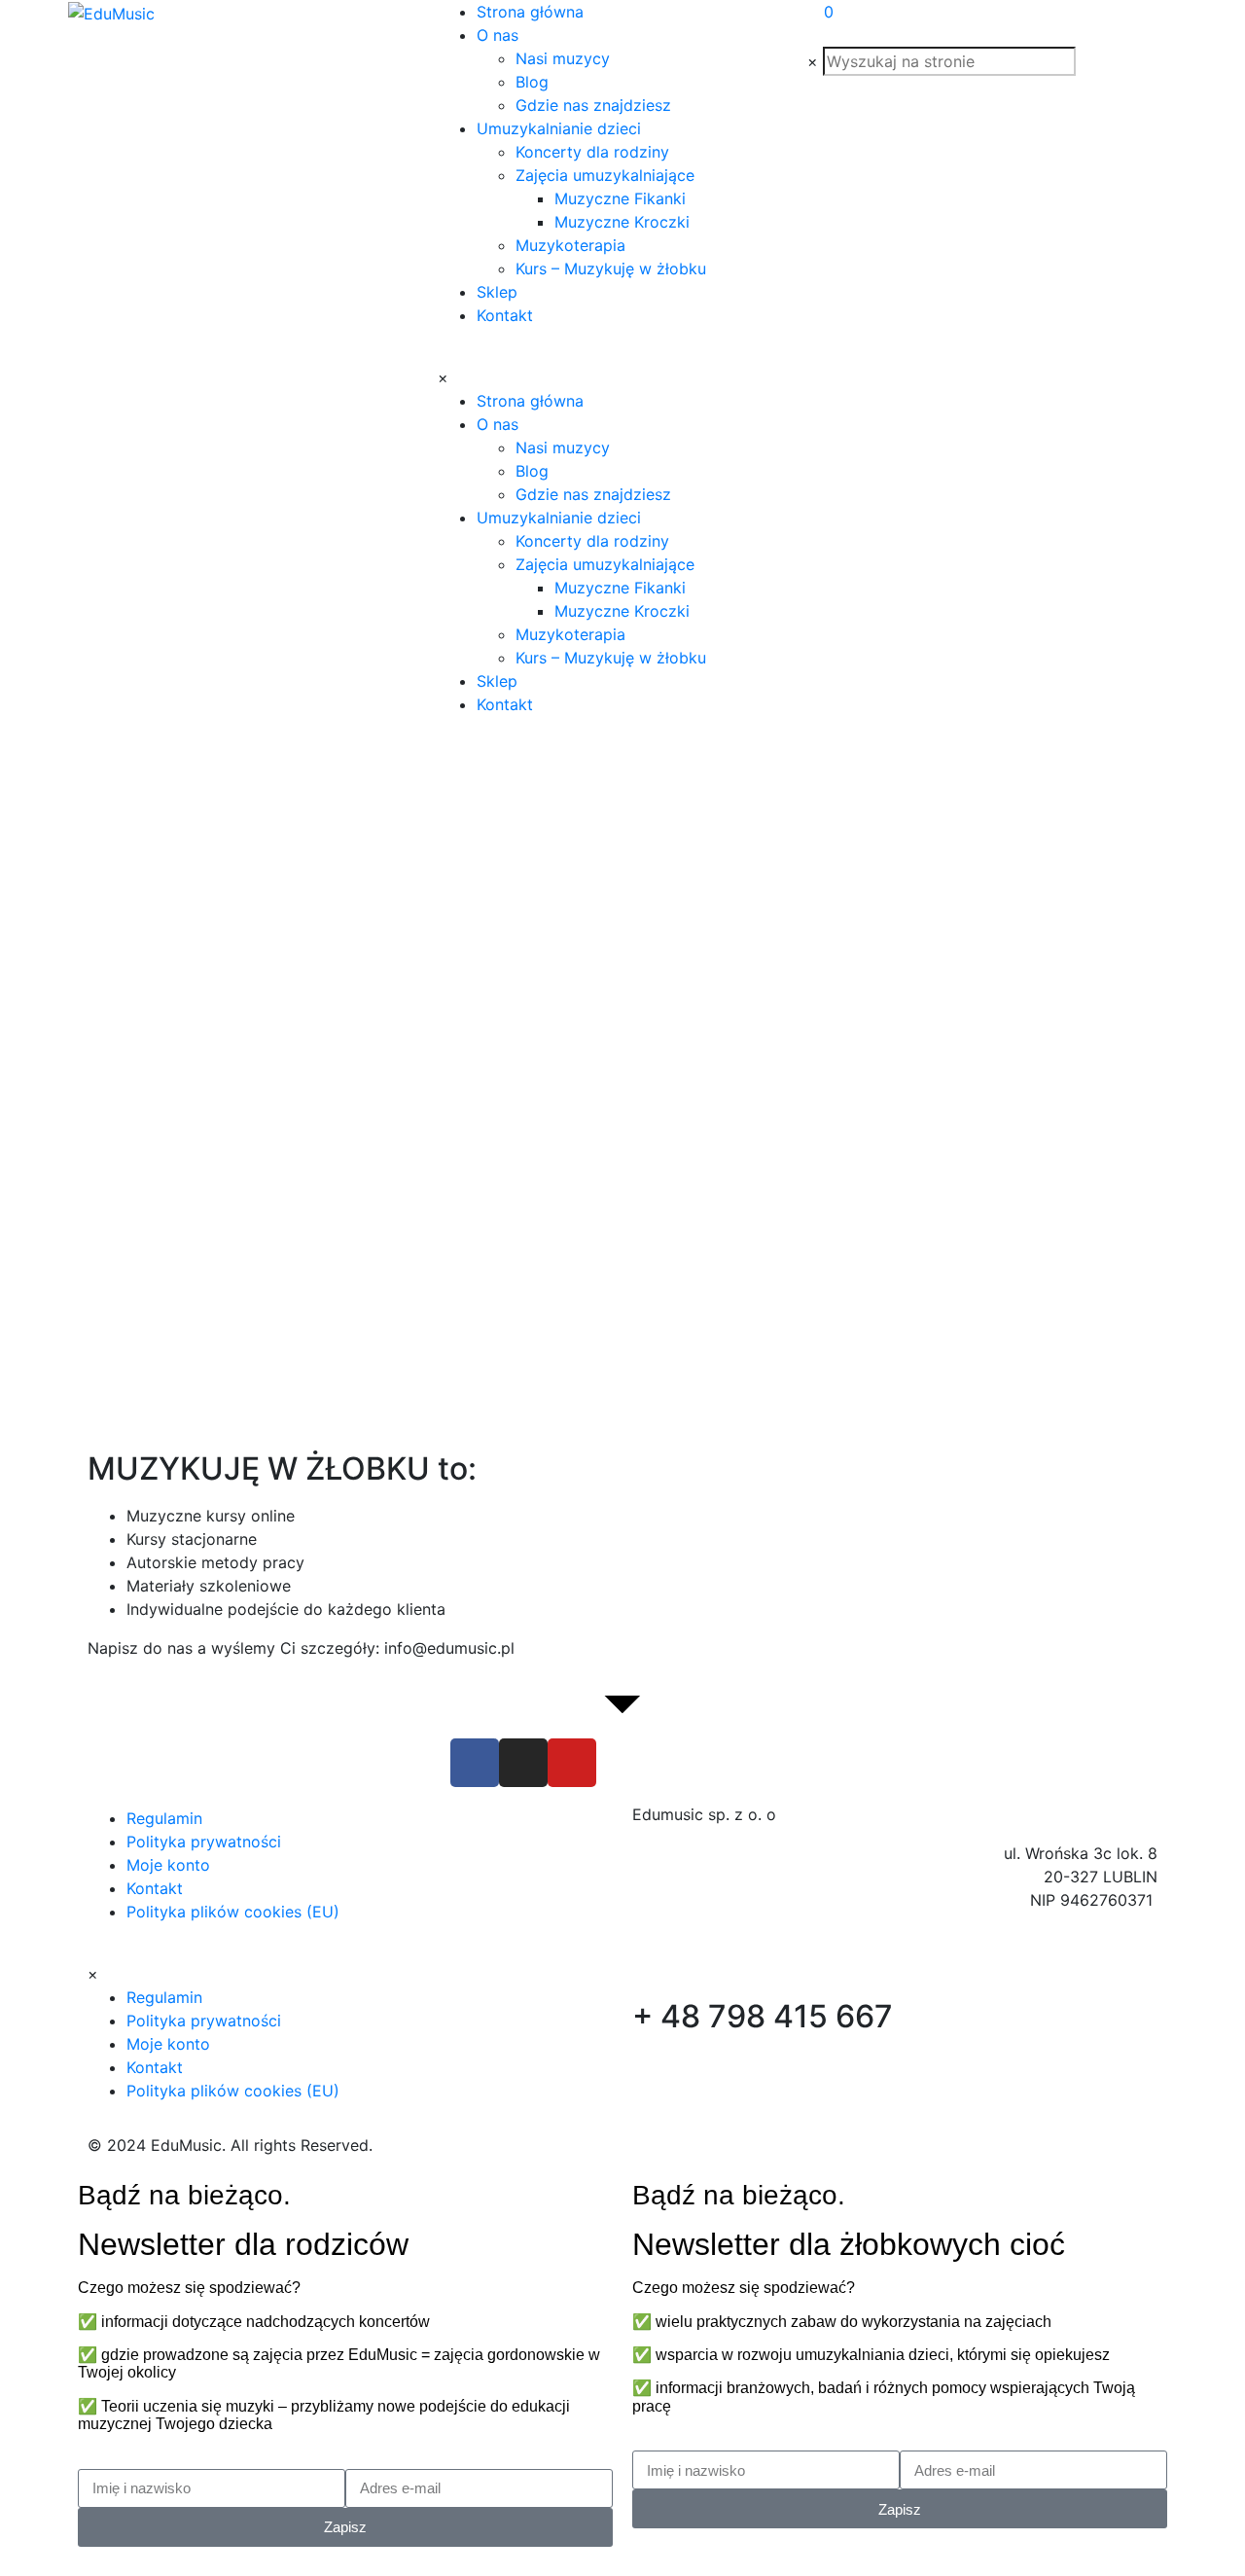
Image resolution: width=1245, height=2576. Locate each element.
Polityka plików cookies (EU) (233, 1912)
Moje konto (168, 1865)
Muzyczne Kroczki (622, 222)
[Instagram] (523, 1763)
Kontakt (505, 315)
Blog (532, 82)
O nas (498, 35)
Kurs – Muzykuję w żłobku (611, 268)
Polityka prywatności (204, 1842)
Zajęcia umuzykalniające (605, 175)
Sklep (497, 292)
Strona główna (530, 12)
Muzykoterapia (570, 245)
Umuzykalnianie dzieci (559, 128)
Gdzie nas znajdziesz (593, 105)
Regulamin (164, 1818)
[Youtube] (572, 1763)
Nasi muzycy (563, 58)
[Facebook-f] (475, 1763)
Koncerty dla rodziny (592, 152)
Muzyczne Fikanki (620, 198)
